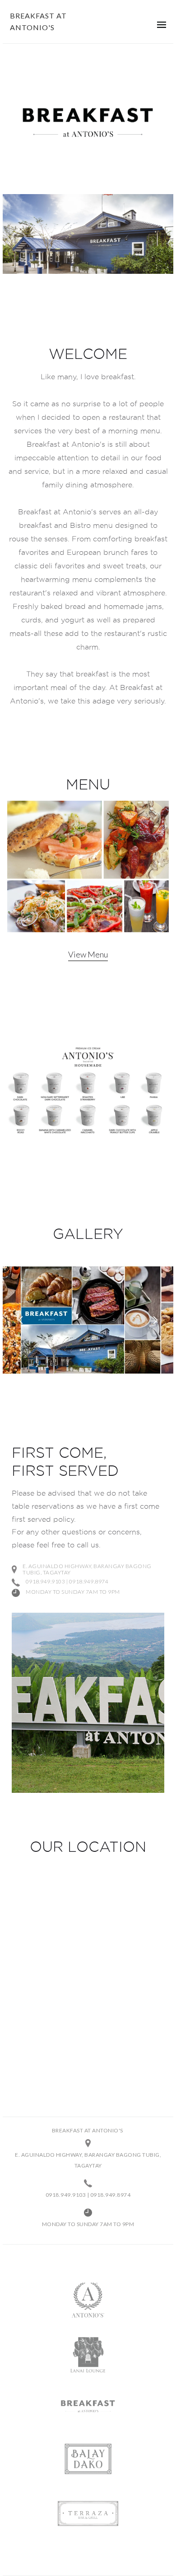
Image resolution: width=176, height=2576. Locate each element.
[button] (162, 24)
